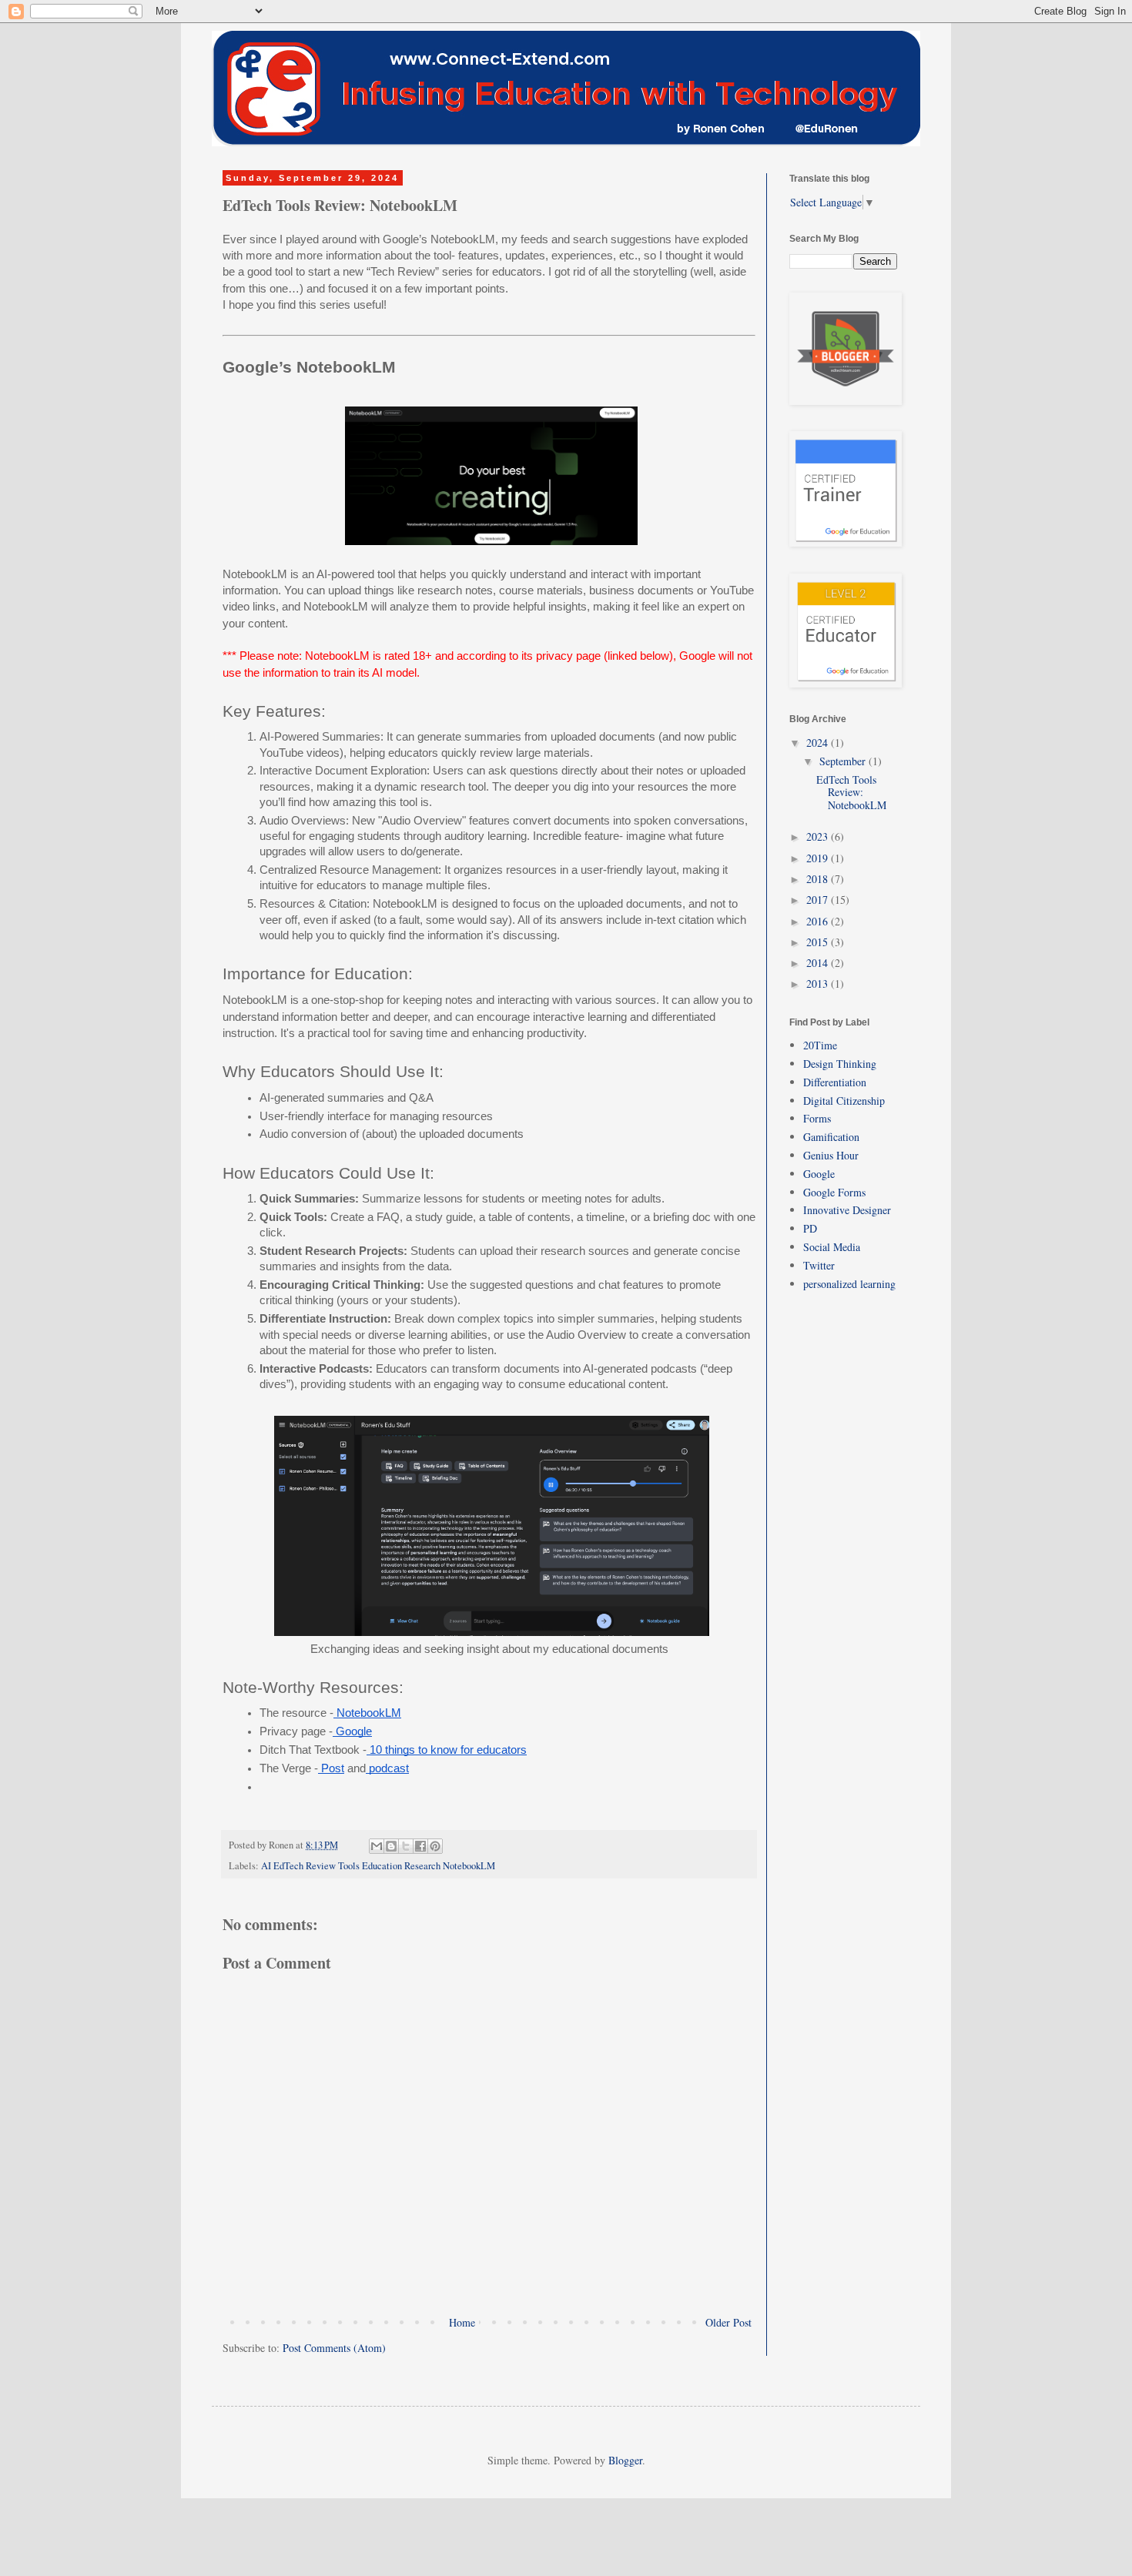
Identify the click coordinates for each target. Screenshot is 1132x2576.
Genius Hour (831, 1155)
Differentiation (835, 1082)
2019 (819, 858)
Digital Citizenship (844, 1101)
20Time (820, 1045)
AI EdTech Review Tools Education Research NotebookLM (378, 1866)
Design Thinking (840, 1064)
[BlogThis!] (391, 1846)
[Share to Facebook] (420, 1846)
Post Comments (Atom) (334, 2348)
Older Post (728, 2322)
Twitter (819, 1265)
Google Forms (834, 1192)
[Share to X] (406, 1846)
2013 (819, 984)
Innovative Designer (847, 1210)
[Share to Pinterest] (435, 1846)
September (844, 761)
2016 (819, 921)
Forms (817, 1118)
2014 (819, 963)
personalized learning (849, 1284)
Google (819, 1174)
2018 (819, 879)
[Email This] (377, 1846)
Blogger (625, 2460)
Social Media (832, 1247)
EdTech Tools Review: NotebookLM (851, 793)
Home (462, 2322)
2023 (819, 836)
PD (810, 1228)
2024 (819, 743)
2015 (819, 942)
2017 (819, 900)
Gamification (831, 1137)
